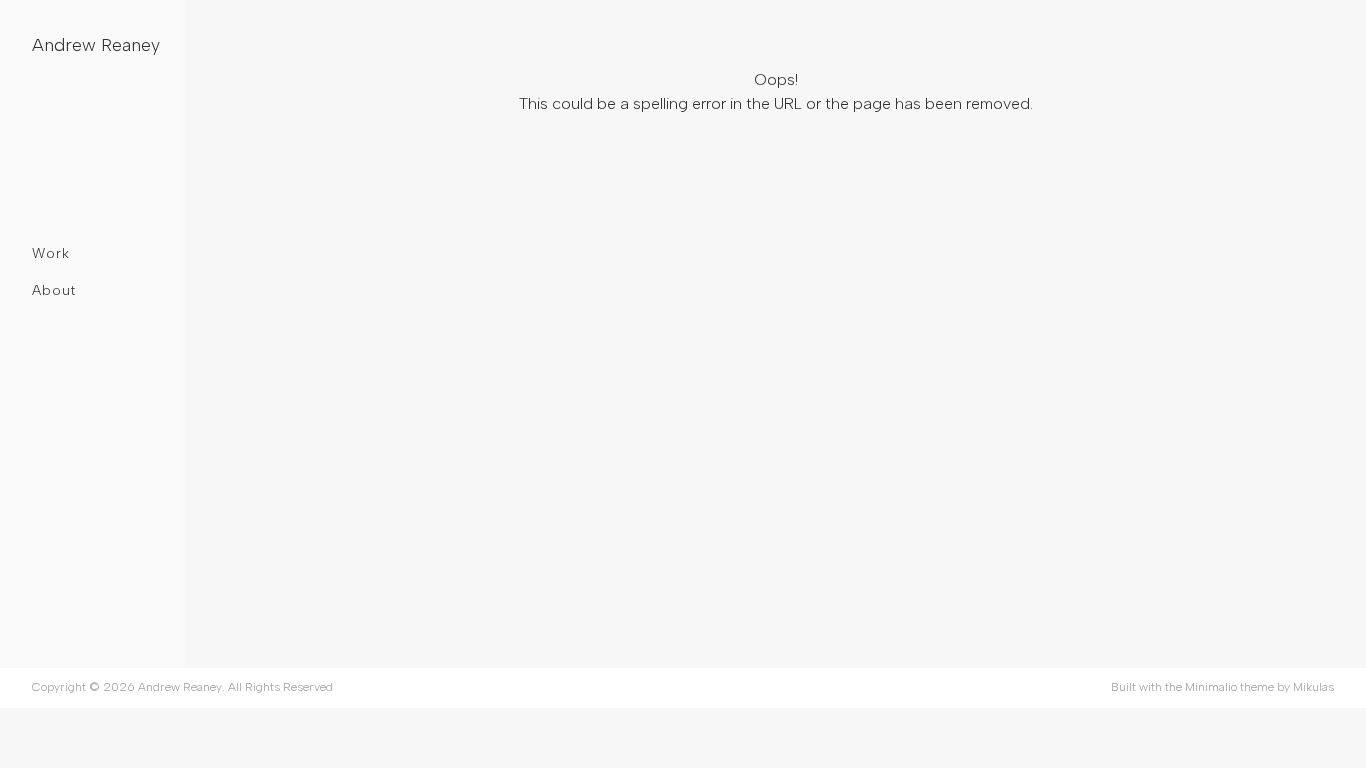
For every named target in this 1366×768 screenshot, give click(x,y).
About (54, 290)
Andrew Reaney (96, 45)
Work (51, 253)
